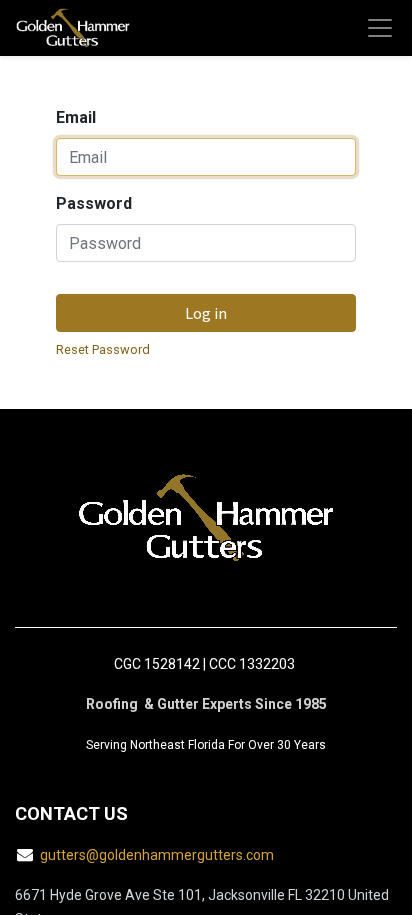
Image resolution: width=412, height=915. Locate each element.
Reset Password (103, 349)
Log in (206, 313)
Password (94, 203)
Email (76, 117)
